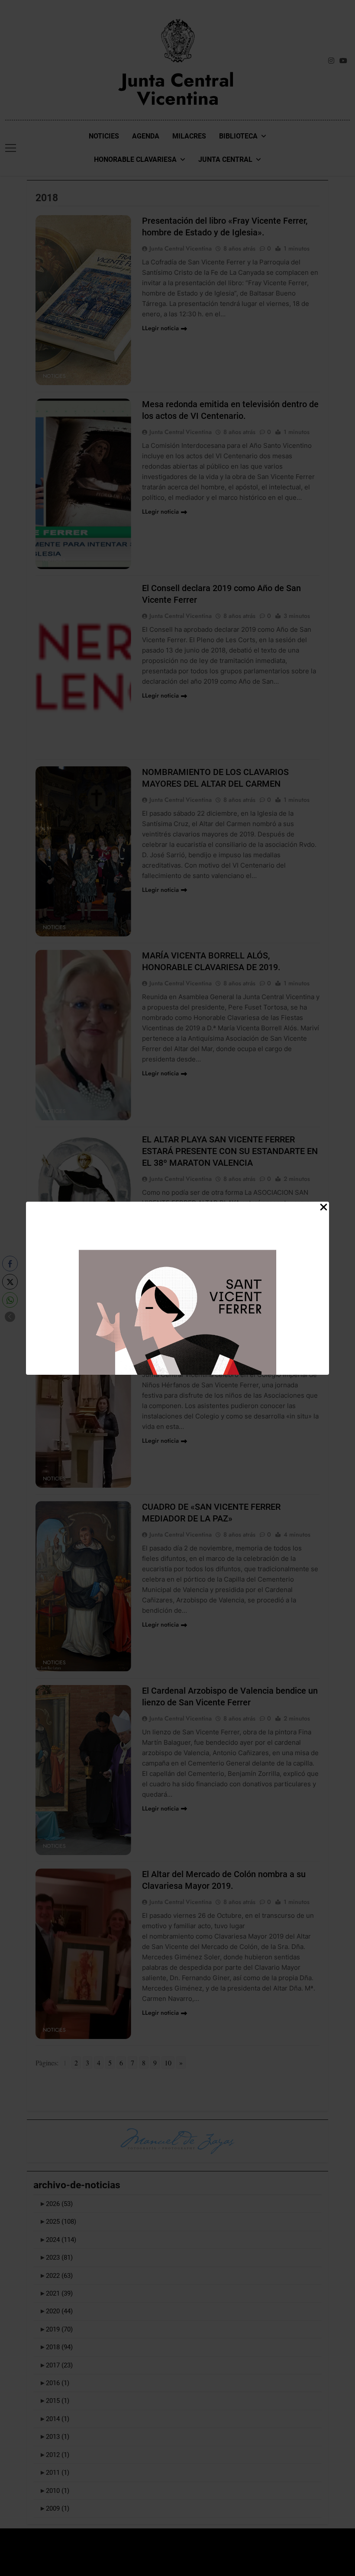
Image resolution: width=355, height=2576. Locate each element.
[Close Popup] (324, 1208)
